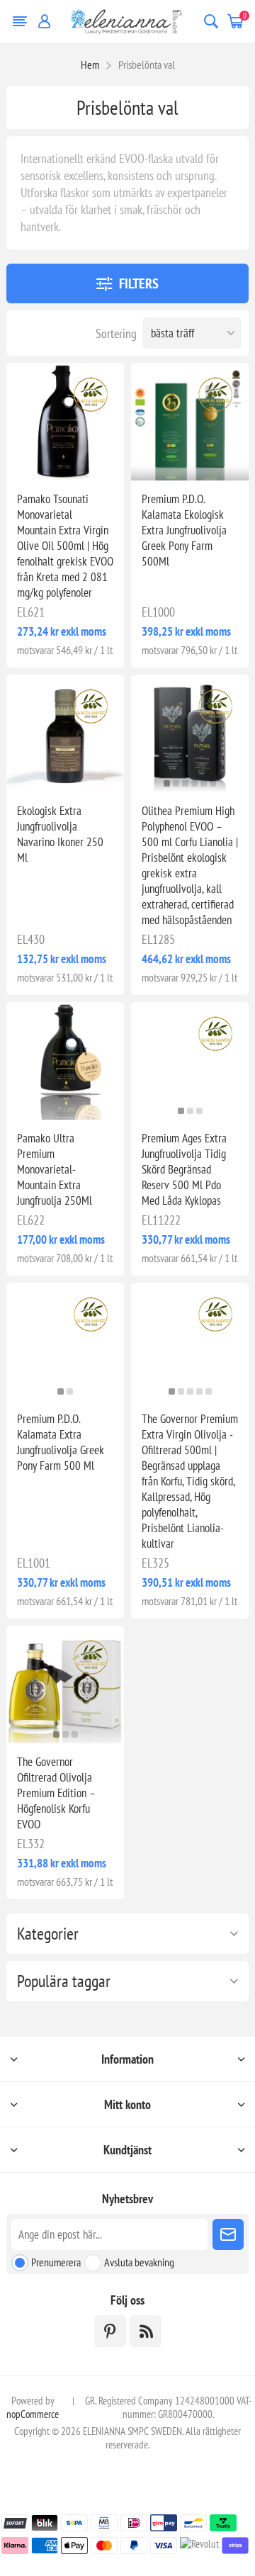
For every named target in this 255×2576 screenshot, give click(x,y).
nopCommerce (33, 2414)
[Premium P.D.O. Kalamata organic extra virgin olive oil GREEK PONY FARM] (190, 422)
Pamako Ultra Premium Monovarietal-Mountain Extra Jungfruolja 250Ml (55, 1169)
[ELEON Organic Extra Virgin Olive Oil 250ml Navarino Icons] (65, 733)
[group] (65, 422)
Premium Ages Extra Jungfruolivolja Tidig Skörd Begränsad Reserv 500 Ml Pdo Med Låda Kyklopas (184, 1169)
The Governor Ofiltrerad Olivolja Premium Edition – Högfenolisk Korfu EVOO (56, 1793)
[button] (61, 472)
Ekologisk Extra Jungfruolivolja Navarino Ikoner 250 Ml (60, 834)
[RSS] (146, 2331)
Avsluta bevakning (139, 2262)
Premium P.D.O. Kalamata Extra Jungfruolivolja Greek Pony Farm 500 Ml (61, 1442)
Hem (90, 64)
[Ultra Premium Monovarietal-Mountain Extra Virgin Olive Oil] (65, 1061)
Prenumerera (56, 2262)
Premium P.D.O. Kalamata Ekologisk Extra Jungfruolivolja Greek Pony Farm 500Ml (184, 530)
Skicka (228, 2234)
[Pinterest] (110, 2331)
